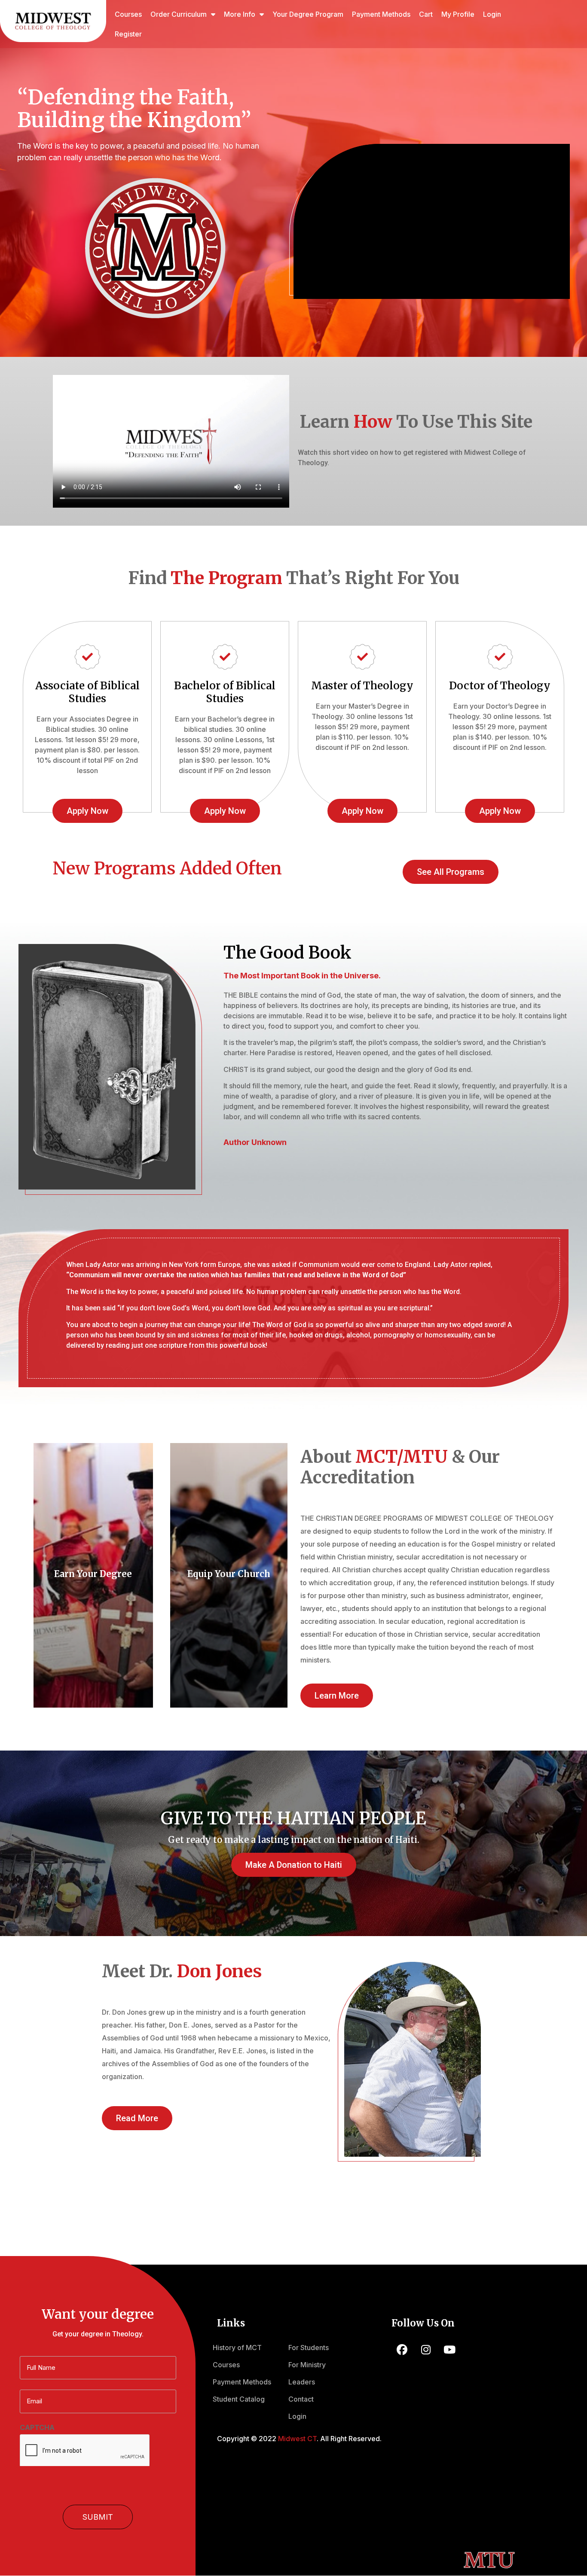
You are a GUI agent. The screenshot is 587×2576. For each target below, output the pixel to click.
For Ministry (307, 2365)
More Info (240, 14)
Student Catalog (239, 2399)
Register (128, 34)
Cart (426, 14)
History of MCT (237, 2348)
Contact (301, 2399)
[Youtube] (449, 2350)
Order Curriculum (179, 14)
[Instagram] (426, 2350)
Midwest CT (297, 2439)
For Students (309, 2348)
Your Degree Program (308, 14)
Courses (128, 14)
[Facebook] (402, 2350)
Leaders (302, 2382)
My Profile (458, 14)
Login (492, 14)
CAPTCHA (37, 2427)
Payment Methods (381, 14)
